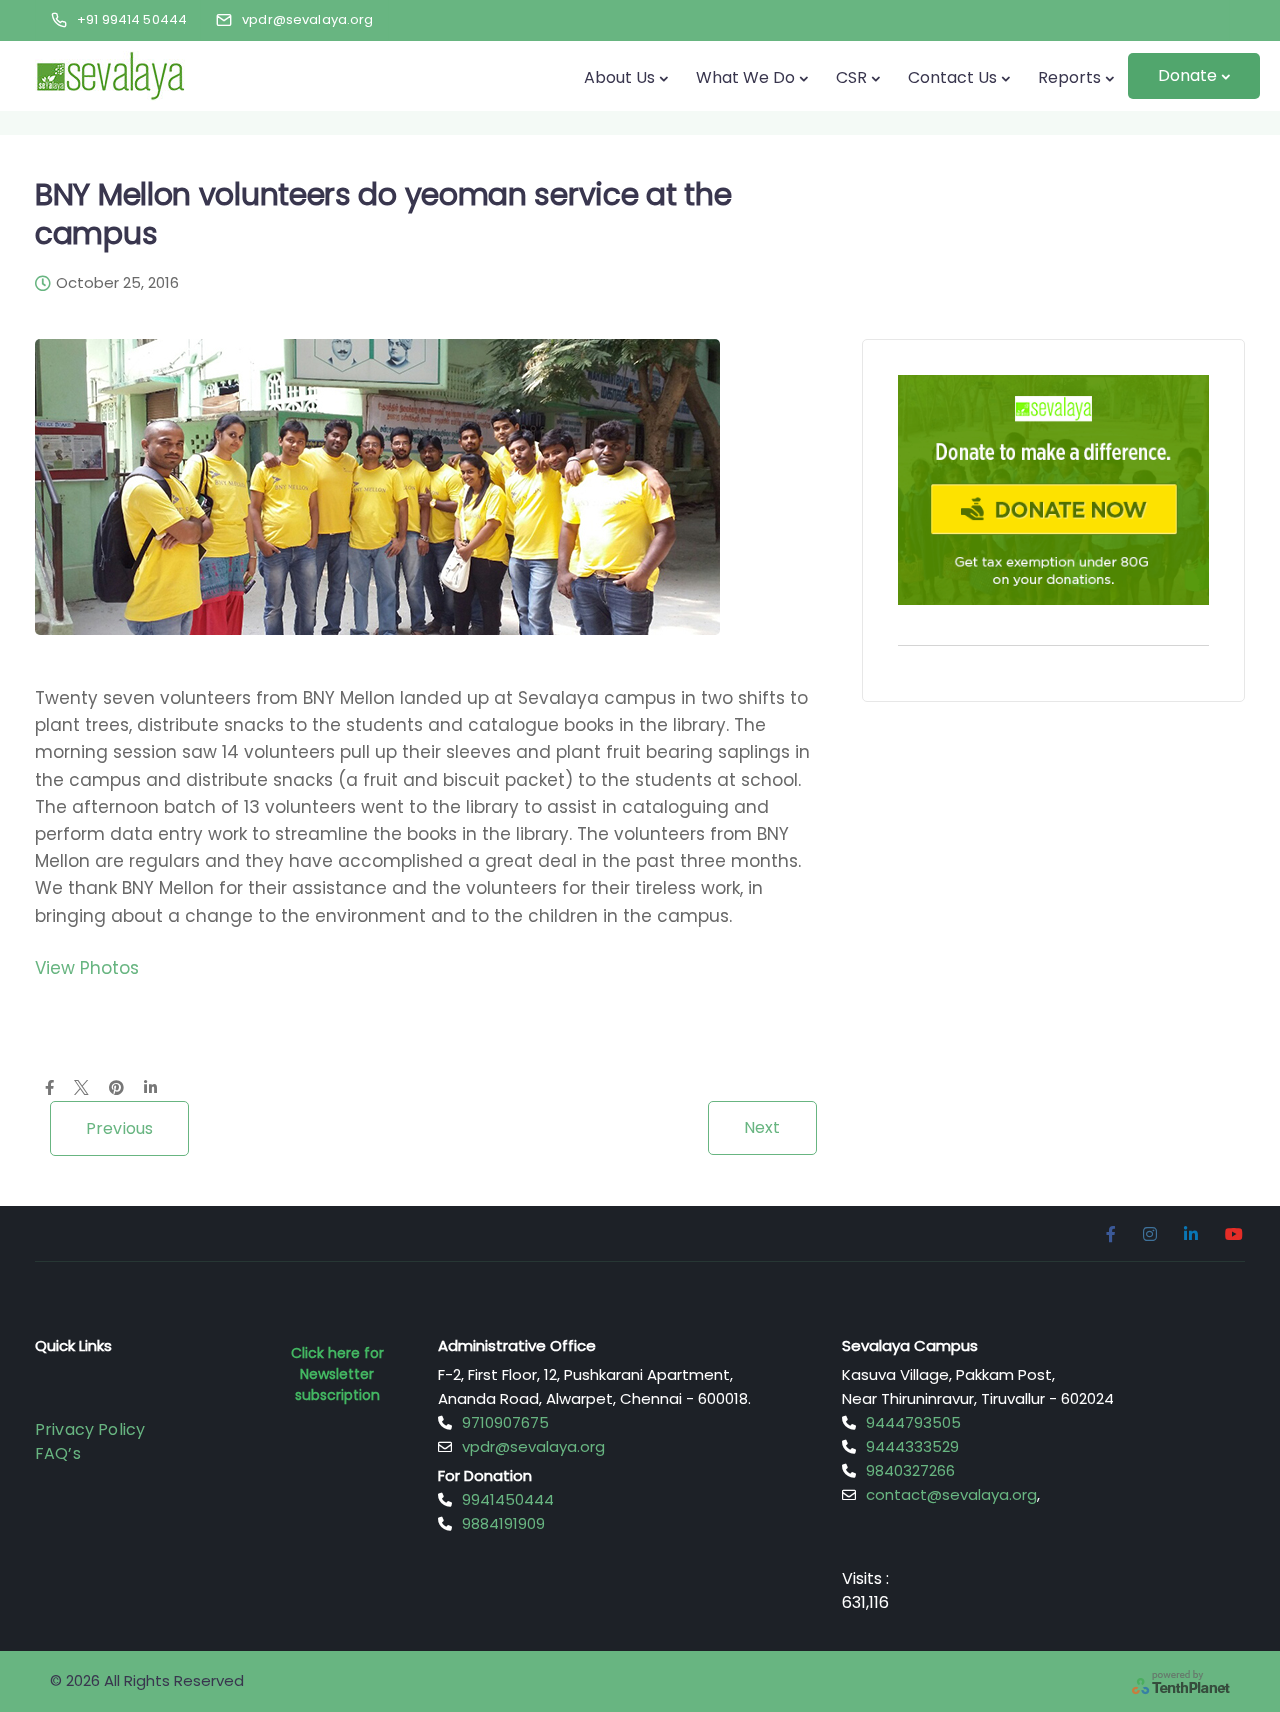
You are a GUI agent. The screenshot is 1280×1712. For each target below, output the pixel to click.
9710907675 (505, 1422)
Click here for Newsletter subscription (337, 1374)
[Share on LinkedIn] (150, 1089)
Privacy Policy (90, 1429)
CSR (851, 77)
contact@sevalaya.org (951, 1494)
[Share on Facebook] (49, 1089)
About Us (619, 77)
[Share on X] (81, 1089)
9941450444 (508, 1499)
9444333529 (912, 1446)
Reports (1069, 77)
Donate (1187, 75)
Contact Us (952, 77)
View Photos (87, 968)
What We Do (745, 77)
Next (762, 1127)
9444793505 (913, 1422)
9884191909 (503, 1523)
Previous (119, 1128)
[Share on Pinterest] (116, 1089)
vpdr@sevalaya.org (533, 1446)
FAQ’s (58, 1453)
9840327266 (910, 1470)
